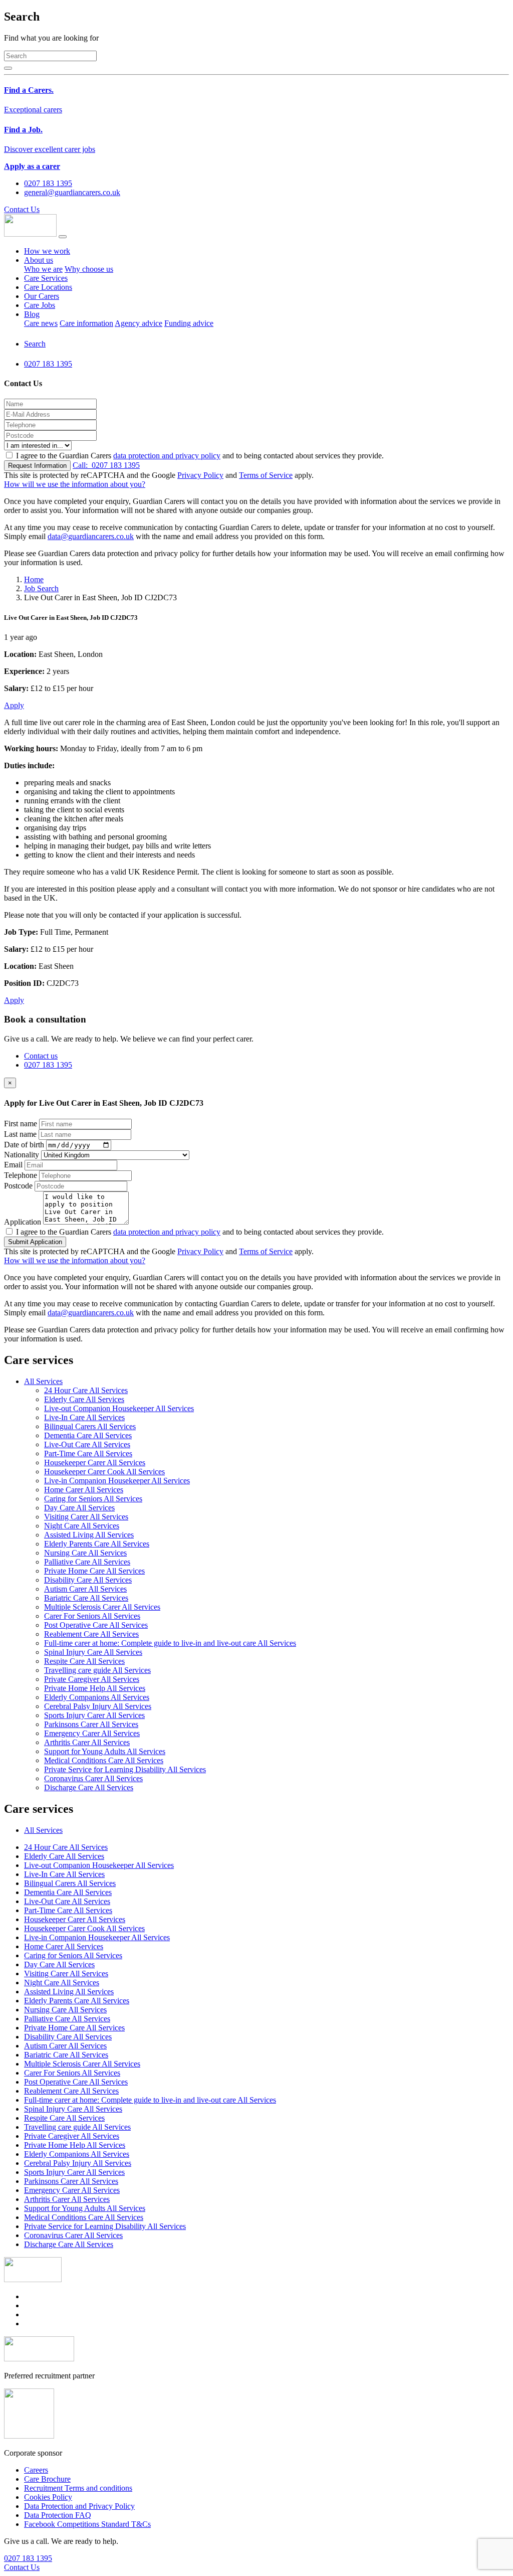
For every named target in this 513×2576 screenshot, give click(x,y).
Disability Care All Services (88, 1580)
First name (21, 1124)
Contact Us (22, 209)
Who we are (43, 269)
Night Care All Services (82, 1526)
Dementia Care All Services (88, 1435)
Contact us (41, 1056)
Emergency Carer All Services (92, 1733)
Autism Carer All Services (85, 1589)
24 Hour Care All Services (86, 1390)
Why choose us (89, 269)
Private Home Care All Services (94, 1571)
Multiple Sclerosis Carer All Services (102, 1607)
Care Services (46, 278)
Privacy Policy (200, 475)
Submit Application (35, 1242)
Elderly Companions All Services (97, 1697)
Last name (20, 1134)
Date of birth (24, 1145)
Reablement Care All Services (91, 1634)
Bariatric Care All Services (86, 1598)
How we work (47, 251)
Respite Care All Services (84, 1661)
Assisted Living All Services (89, 1535)
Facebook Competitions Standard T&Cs (87, 2524)
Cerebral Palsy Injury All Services (98, 1706)
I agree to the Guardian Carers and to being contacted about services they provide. (200, 456)
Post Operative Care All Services (96, 1625)
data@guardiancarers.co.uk (91, 536)
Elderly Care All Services (84, 1399)
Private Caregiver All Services (92, 1679)
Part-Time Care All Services (88, 1453)
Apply (14, 705)
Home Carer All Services (84, 1490)
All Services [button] (43, 1381)
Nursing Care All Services (85, 1553)
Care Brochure (47, 2479)
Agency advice (139, 323)
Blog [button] (32, 314)
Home (34, 579)
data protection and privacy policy (167, 456)
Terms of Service (266, 475)
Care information (86, 323)
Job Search (41, 588)
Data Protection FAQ (58, 2515)
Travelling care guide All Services (97, 1670)
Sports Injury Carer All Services (94, 1715)
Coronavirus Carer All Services (93, 1778)
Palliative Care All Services (87, 1562)
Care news (41, 323)
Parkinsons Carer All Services (91, 1724)
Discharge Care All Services (89, 1787)
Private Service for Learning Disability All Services (125, 1769)
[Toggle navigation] (63, 237)
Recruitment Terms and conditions (78, 2488)
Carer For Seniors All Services (92, 1616)
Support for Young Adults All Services (105, 1751)
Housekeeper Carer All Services (95, 1463)
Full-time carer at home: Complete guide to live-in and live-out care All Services (170, 1643)
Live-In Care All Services (84, 1417)
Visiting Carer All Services (86, 1517)
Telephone (21, 1175)
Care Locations (48, 287)
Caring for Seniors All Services (93, 1499)
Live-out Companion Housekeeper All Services (119, 1408)
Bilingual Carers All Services (90, 1426)
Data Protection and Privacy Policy (79, 2506)
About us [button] (39, 260)
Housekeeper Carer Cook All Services (104, 1472)
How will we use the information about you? (75, 484)
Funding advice (189, 323)
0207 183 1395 (106, 465)
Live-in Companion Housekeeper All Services (117, 1481)
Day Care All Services (79, 1508)
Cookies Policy (48, 2497)
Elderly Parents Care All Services (97, 1544)
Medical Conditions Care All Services (104, 1760)
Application (23, 1222)
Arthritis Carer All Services (87, 1742)
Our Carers (42, 296)
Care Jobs (40, 305)
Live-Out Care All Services (87, 1444)
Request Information (37, 466)
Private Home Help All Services (95, 1688)
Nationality (22, 1155)
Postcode (18, 1186)
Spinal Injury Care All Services (93, 1652)
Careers (36, 2470)
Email (13, 1165)
